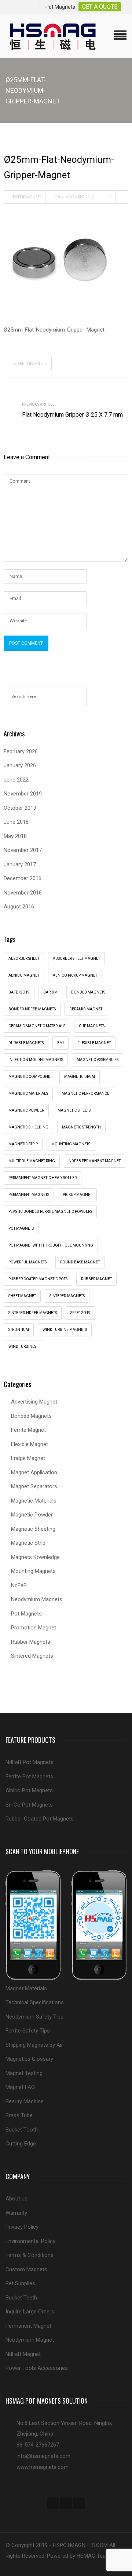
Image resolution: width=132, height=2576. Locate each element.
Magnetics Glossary (29, 2059)
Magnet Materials (26, 1988)
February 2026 (21, 751)
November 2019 (23, 794)
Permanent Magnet (28, 2326)
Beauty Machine (25, 2101)
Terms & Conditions (30, 2255)
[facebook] (53, 2503)
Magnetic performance (85, 1093)
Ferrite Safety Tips (28, 2031)
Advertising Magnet (34, 1402)
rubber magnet (96, 1279)
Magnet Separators (34, 1486)
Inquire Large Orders (30, 2312)
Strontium (19, 1330)
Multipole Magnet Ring (32, 1161)
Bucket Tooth (22, 2130)
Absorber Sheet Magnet (76, 958)
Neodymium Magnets (37, 1599)
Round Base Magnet (80, 1262)
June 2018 (16, 822)
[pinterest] (79, 2503)
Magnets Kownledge (35, 1557)
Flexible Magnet (30, 1444)
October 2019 (20, 808)
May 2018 (15, 836)
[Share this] (58, 371)
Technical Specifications (35, 2002)
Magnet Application (34, 1472)
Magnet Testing (24, 2073)
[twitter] (66, 2503)
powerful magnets (27, 1262)
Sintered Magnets (67, 1296)
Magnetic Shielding (28, 1127)
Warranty (16, 2213)
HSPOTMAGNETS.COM (80, 2545)
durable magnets (26, 1043)
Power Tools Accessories (37, 2368)
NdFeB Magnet (23, 2354)
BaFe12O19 (19, 992)
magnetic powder (26, 1110)
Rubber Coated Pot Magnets (40, 1819)
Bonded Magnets (31, 1416)
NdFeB (19, 1585)
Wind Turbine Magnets (65, 1330)
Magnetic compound (30, 1077)
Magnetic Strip (23, 1144)
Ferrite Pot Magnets (29, 1777)
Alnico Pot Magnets (29, 1790)
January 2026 (20, 765)
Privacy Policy (22, 2227)
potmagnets (30, 197)
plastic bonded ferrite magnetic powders (50, 1212)
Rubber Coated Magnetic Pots (38, 1279)
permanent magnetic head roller (43, 1178)
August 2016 (19, 907)
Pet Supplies (20, 2283)
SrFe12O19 (80, 1313)
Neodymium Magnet (30, 2340)
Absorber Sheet (24, 958)
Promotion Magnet (34, 1628)
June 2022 (16, 780)
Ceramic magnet (86, 1009)
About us (16, 2199)
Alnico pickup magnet (75, 975)
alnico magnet (24, 975)
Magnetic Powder (32, 1515)
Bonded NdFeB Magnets (32, 1009)
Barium (50, 992)
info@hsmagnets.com (43, 2456)
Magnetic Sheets (74, 1110)
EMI (60, 1043)
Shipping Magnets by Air (34, 2045)
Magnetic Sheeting (33, 1529)
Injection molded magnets (36, 1060)
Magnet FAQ (20, 2087)
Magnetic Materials (34, 1501)
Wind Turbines (22, 1346)
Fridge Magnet (28, 1458)
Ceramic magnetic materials (37, 1026)
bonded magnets (88, 992)
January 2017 (20, 864)
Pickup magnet (77, 1195)
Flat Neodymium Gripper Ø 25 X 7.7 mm (72, 415)
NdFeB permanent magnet (95, 1161)
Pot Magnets (21, 1228)
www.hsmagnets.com (43, 2467)
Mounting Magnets (71, 1144)
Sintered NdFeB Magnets (33, 1313)
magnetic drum (80, 1077)
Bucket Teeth (21, 2298)
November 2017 (23, 850)
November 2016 (23, 893)
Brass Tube (19, 2115)
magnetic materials (28, 1093)
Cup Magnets (92, 1026)
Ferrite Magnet (28, 1430)
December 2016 (23, 878)
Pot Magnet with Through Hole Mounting (51, 1245)
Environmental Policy (30, 2241)
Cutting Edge (21, 2144)
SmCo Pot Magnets (29, 1805)
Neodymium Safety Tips (34, 2017)
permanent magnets (29, 1195)
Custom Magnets (26, 2269)
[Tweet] (74, 371)
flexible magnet (94, 1043)
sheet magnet (22, 1296)
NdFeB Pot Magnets (30, 1762)
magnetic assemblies (98, 1060)
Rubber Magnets (31, 1642)
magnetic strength (81, 1127)
